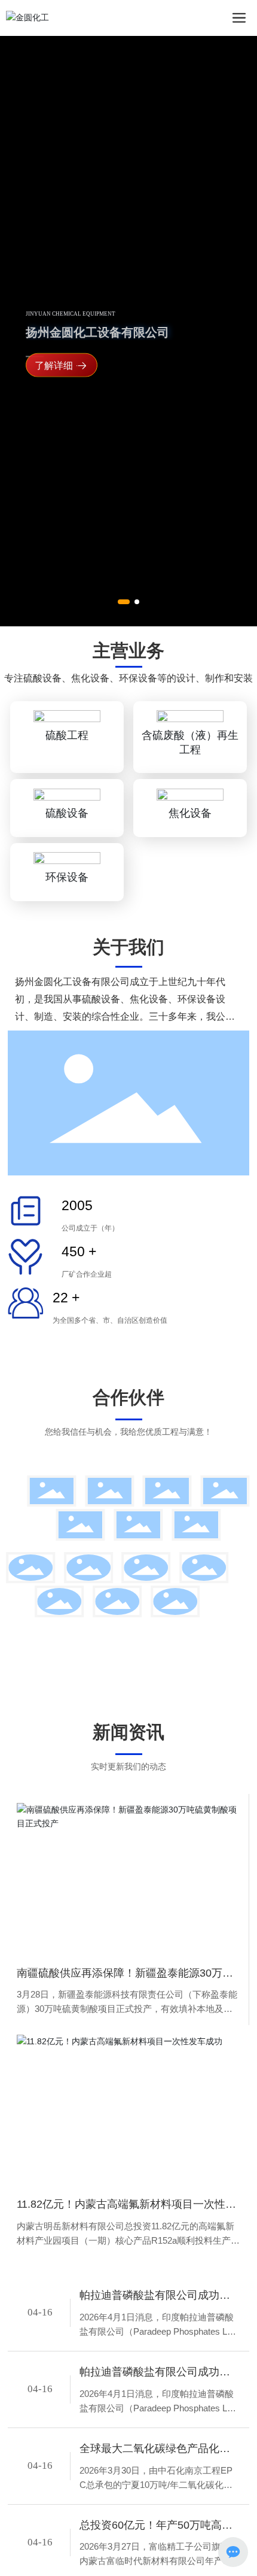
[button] (124, 656)
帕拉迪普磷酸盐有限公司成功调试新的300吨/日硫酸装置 (155, 2353)
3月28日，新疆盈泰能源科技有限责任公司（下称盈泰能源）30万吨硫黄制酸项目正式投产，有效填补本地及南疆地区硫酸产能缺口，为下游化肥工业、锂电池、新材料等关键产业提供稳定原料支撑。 (127, 2060)
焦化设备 (190, 869)
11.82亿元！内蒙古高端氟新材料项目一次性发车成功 (126, 2263)
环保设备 (67, 934)
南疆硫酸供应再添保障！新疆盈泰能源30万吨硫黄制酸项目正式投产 (125, 2031)
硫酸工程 (67, 792)
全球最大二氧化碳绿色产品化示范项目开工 (155, 2506)
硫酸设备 (67, 869)
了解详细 (54, 395)
